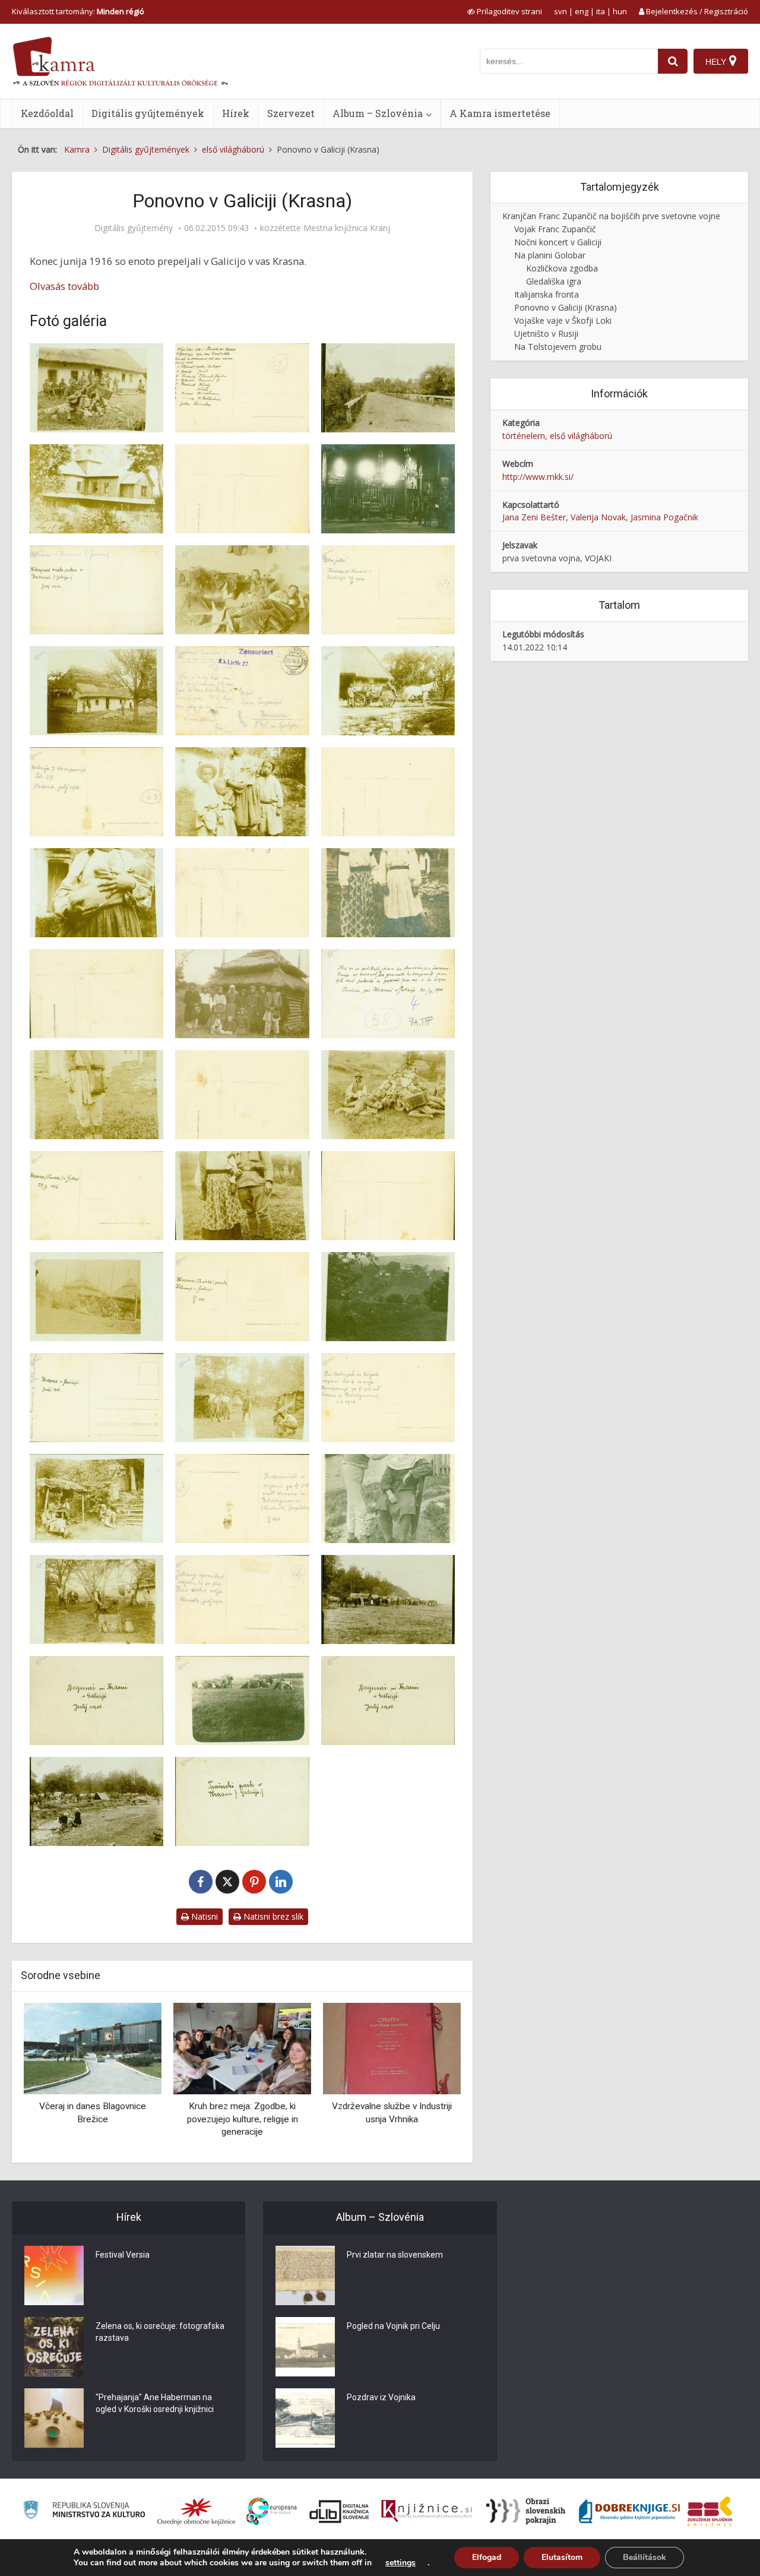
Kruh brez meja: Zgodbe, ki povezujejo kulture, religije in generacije (93, 2119)
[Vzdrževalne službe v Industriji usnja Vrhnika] (242, 2048)
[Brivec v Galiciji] (388, 1499)
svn (560, 11)
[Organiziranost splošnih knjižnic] (197, 2511)
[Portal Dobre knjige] (629, 2511)
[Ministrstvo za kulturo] (84, 2512)
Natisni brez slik (272, 1916)
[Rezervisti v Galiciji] (96, 1499)
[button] (431, 2078)
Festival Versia (123, 2255)
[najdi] (673, 61)
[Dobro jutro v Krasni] (242, 590)
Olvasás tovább (64, 286)
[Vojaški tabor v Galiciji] (96, 1801)
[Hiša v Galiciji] (96, 691)
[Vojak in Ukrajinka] (242, 1196)
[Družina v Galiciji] (242, 792)
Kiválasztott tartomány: (78, 11)
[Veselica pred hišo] (96, 388)
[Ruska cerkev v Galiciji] (388, 489)
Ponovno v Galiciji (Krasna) (566, 307)
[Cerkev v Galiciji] (96, 489)
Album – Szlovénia (378, 113)
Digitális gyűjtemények (148, 113)
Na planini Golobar (550, 255)
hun (620, 11)
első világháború (581, 436)
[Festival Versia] (54, 2275)
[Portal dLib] (340, 2511)
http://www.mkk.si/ (538, 477)
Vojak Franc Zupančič (555, 229)
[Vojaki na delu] (242, 1398)
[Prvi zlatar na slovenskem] (305, 2275)
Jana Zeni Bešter (534, 517)
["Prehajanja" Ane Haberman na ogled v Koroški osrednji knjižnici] (54, 2418)
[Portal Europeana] (272, 2512)
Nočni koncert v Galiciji (558, 242)
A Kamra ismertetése (500, 113)
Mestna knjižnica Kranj (347, 228)
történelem (524, 436)
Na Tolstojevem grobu (558, 347)
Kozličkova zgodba (562, 268)
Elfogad (487, 2557)
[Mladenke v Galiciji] (388, 893)
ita (601, 11)
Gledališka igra (554, 281)
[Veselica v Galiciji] (388, 1095)
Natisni (203, 1916)
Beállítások (645, 2557)
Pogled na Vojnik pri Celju (393, 2326)
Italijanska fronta (547, 294)
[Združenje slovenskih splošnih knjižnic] (427, 2511)
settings (400, 2563)
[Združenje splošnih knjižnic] (710, 2511)
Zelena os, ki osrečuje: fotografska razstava (160, 2332)
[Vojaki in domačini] (96, 1297)
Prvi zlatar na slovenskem (395, 2255)
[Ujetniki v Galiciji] (242, 994)
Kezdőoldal (47, 113)
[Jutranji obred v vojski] (96, 1600)
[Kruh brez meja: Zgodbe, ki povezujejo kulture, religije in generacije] (93, 2048)
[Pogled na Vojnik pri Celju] (305, 2347)
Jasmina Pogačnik (664, 517)
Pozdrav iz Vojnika (381, 2397)
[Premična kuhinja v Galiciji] (388, 691)
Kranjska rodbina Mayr (392, 2106)
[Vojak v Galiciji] (388, 1297)
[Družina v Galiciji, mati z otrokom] (96, 893)
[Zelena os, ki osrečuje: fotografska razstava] (54, 2347)
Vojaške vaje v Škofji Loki (563, 320)
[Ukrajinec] (96, 1095)
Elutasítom (562, 2557)
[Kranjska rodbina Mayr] (392, 2048)
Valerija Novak (598, 517)
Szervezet (291, 113)
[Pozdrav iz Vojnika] (305, 2418)
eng (582, 11)
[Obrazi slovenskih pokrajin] (526, 2511)
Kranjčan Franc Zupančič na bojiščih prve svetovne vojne (611, 216)
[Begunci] (388, 1600)
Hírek (236, 113)
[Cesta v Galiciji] (388, 388)
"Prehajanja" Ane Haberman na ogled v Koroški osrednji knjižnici (155, 2403)
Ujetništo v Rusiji (546, 334)
